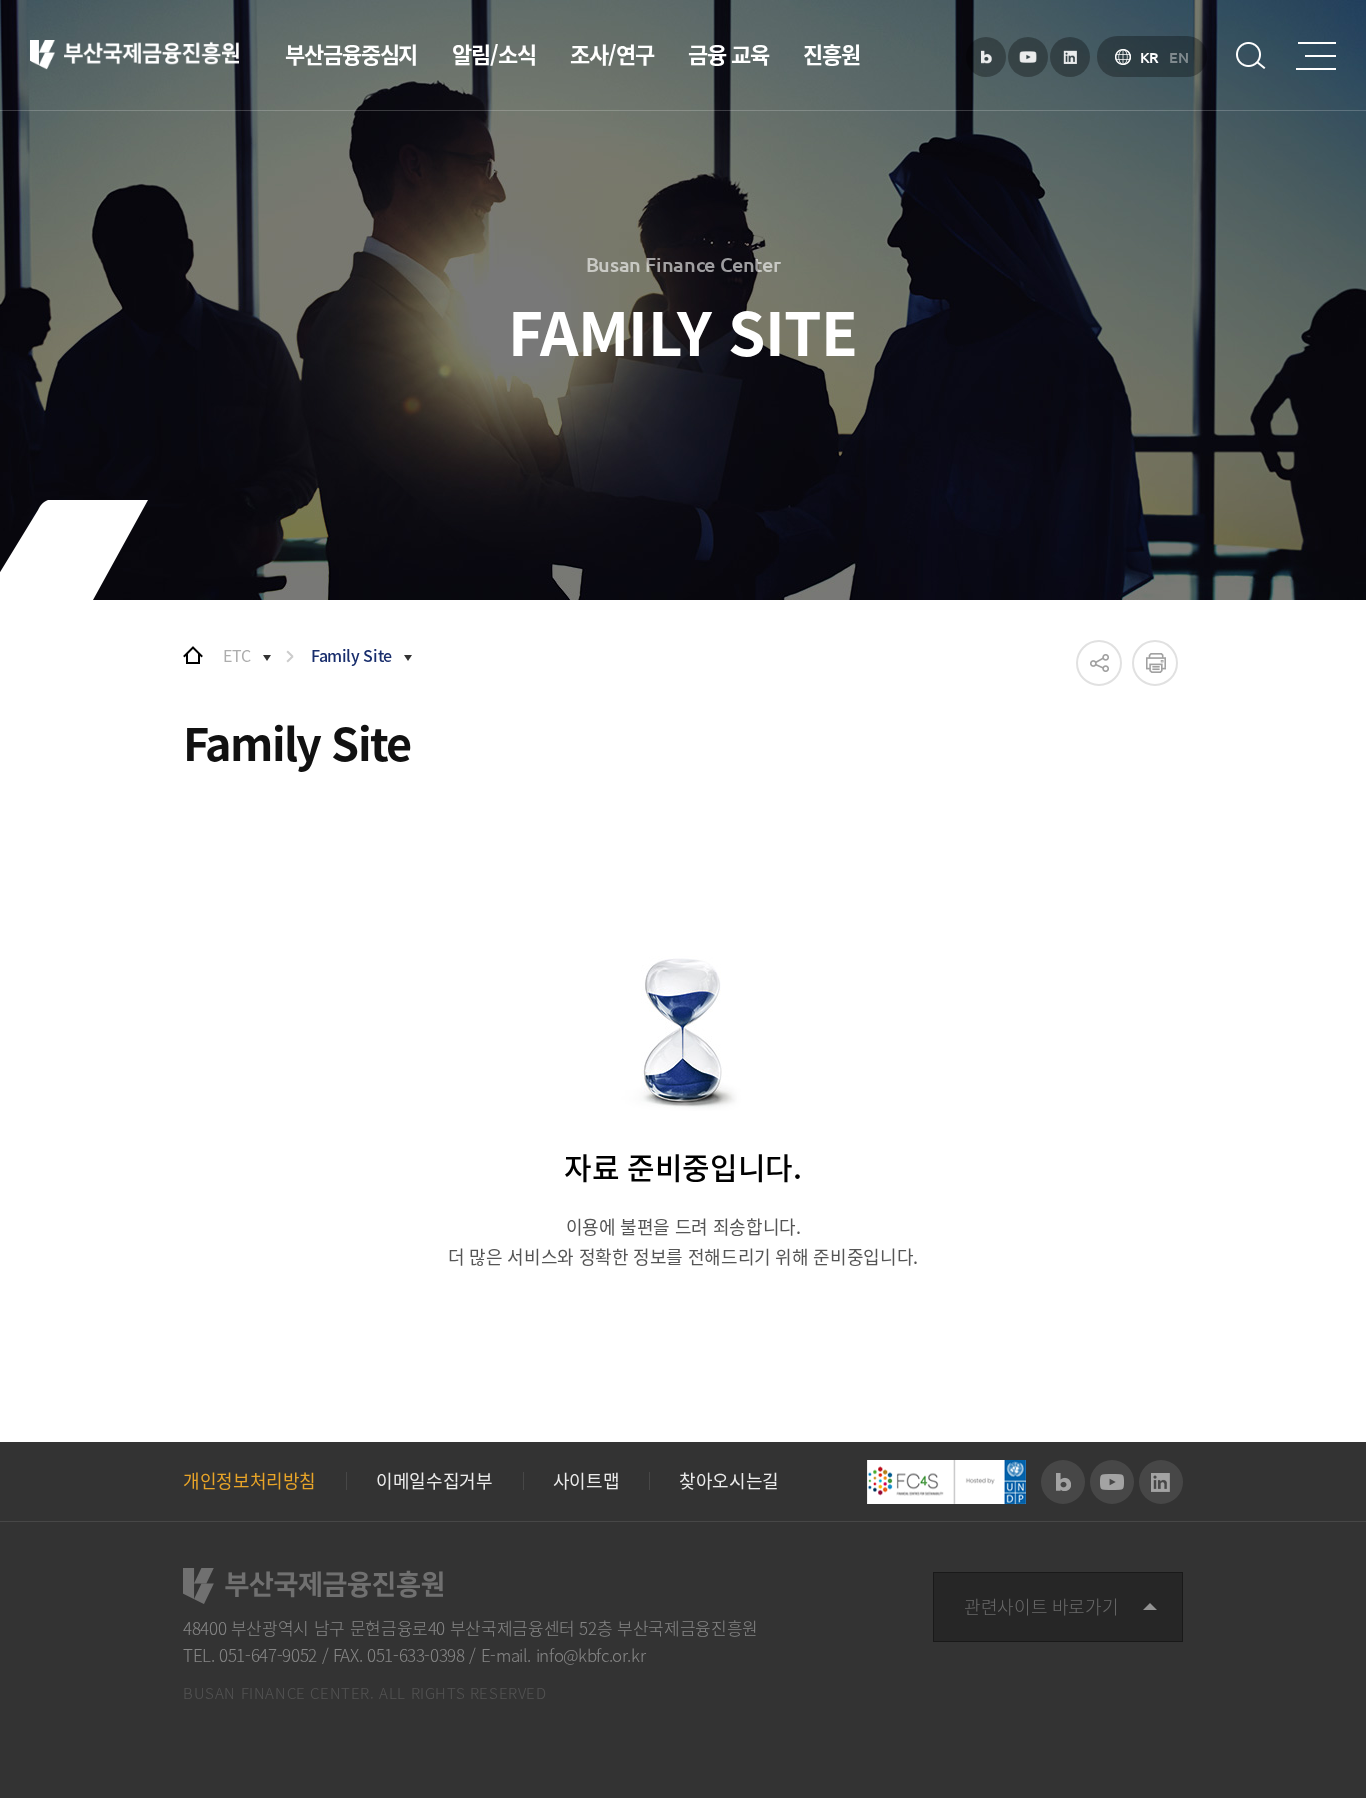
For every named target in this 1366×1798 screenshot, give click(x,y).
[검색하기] (1251, 56)
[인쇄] (1155, 663)
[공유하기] (1099, 663)
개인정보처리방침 (249, 1481)
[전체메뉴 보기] (1316, 56)
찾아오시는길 (729, 1481)
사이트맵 (586, 1481)
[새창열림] (986, 57)
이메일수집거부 (434, 1481)
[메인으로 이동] (193, 655)
